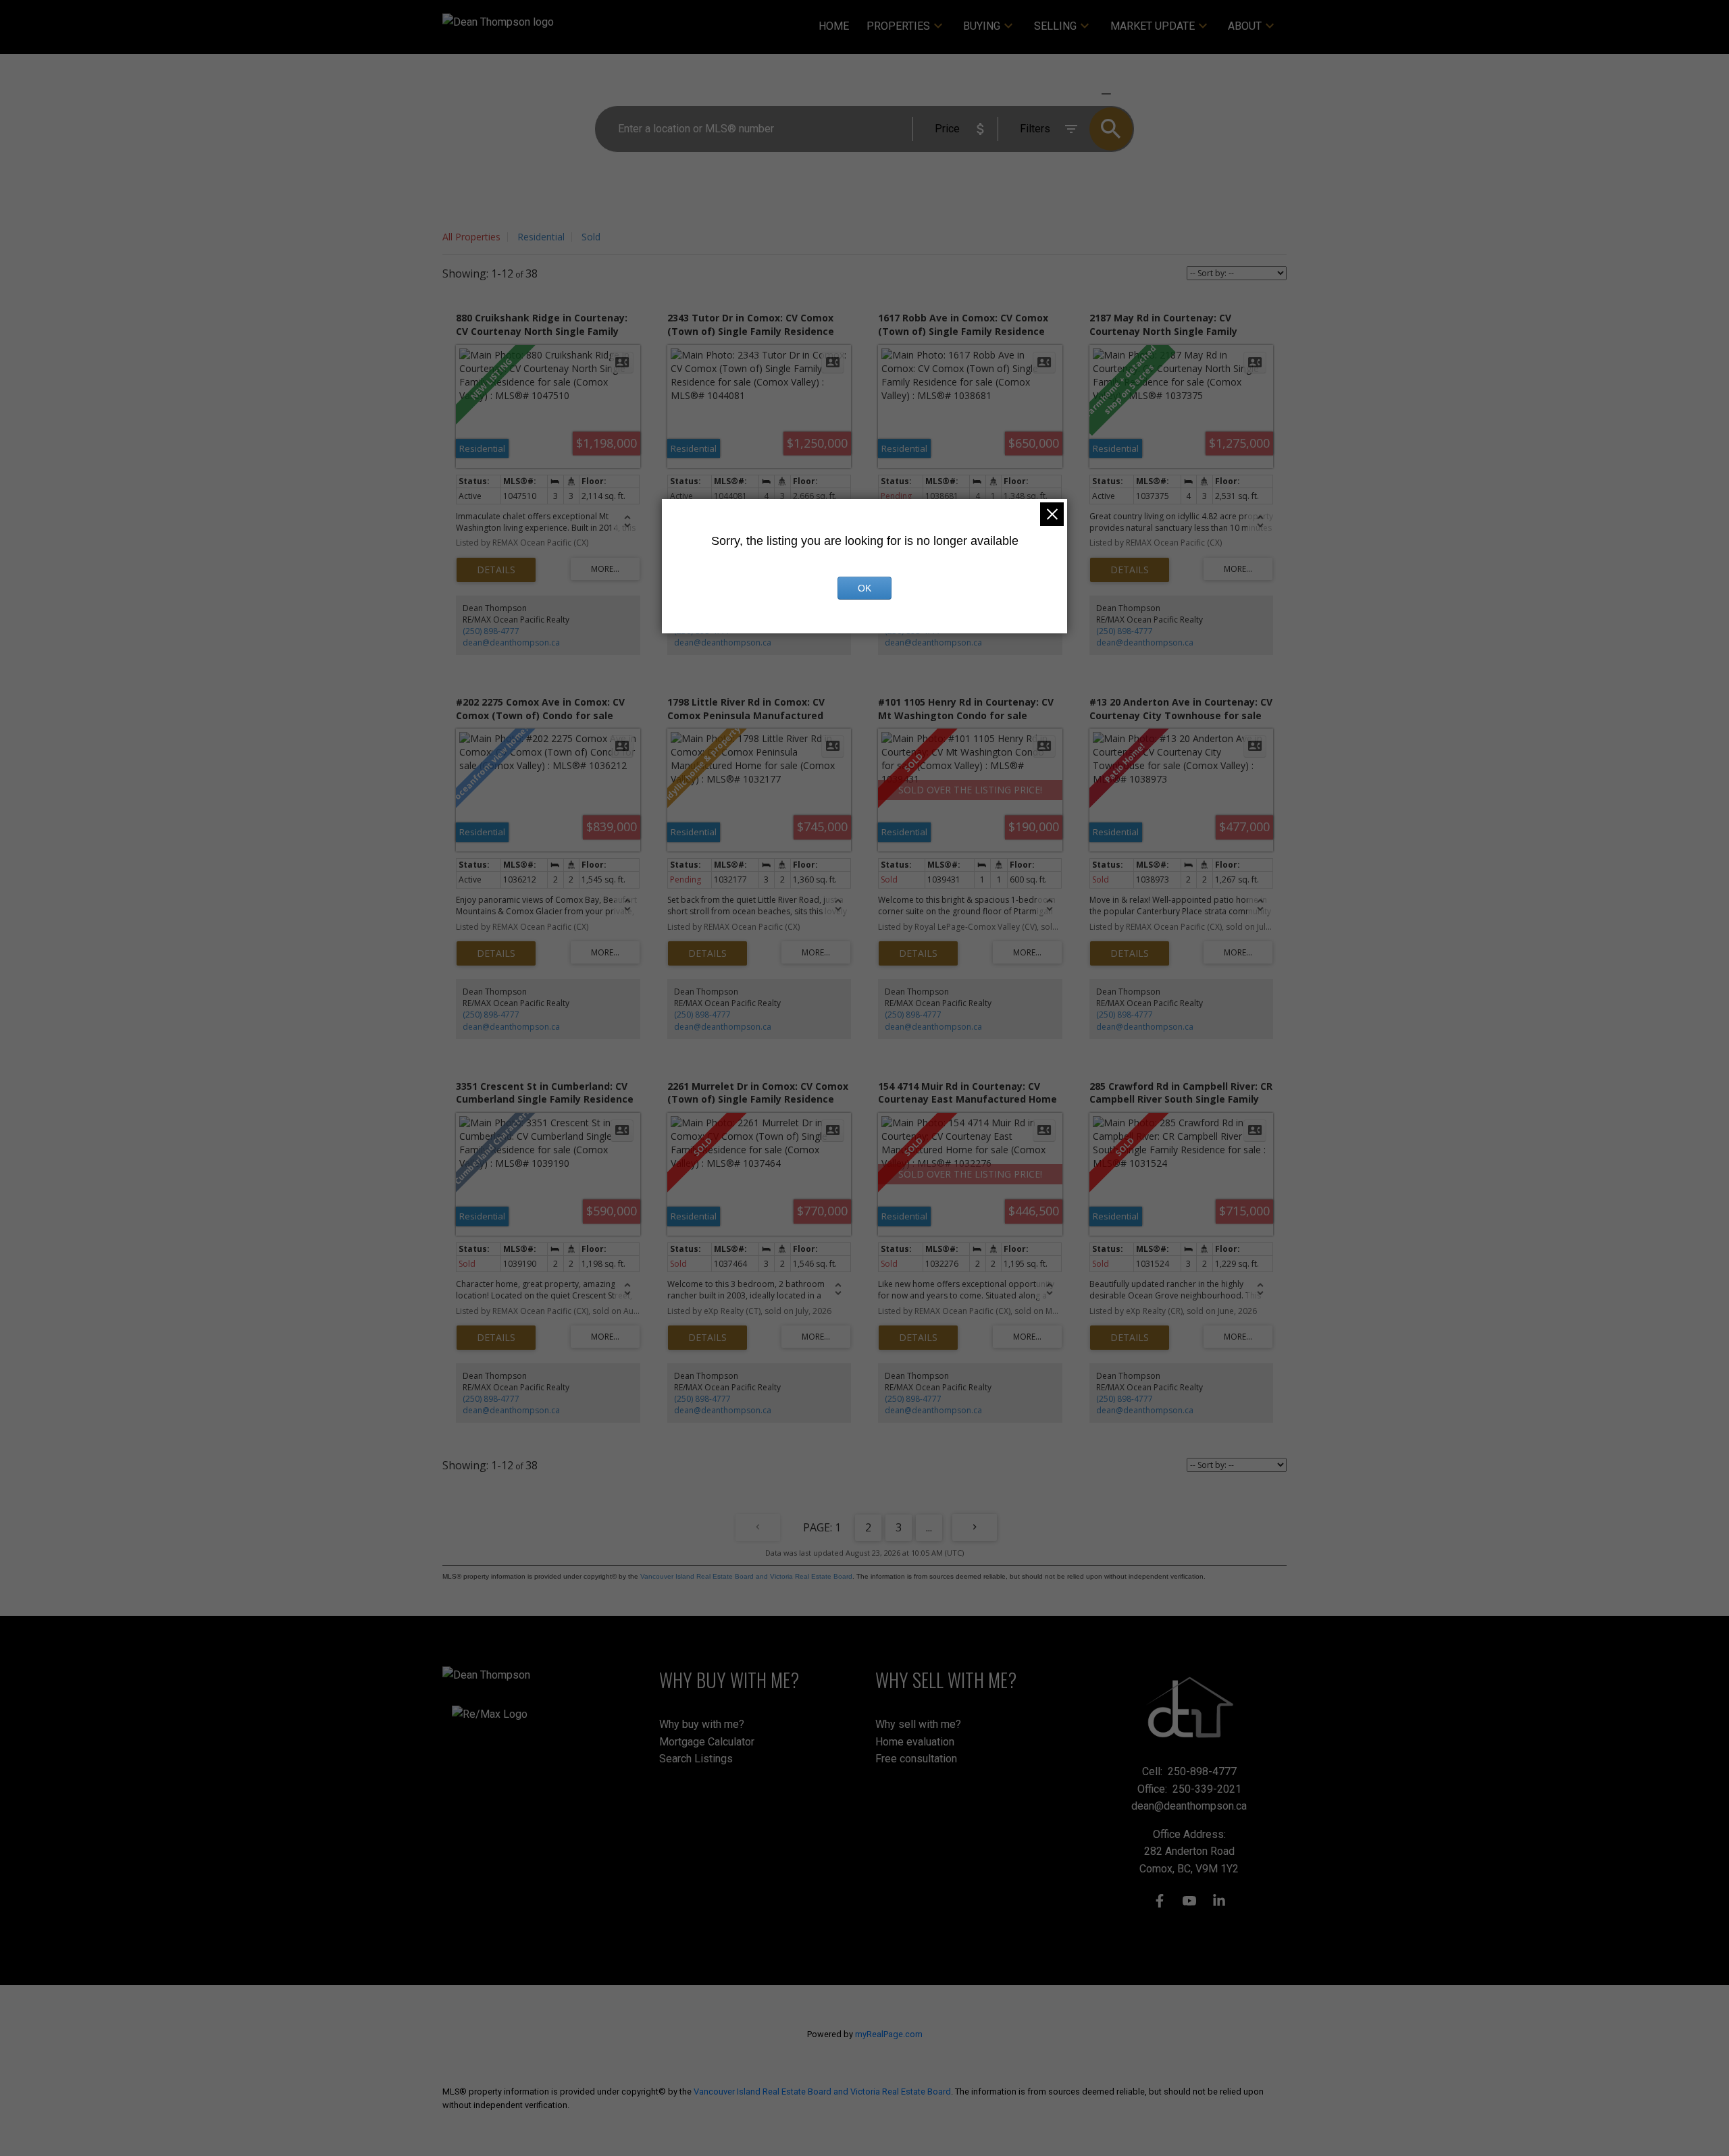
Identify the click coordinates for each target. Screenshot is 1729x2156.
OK (864, 588)
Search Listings (696, 1759)
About (1245, 26)
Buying (982, 26)
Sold (591, 237)
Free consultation (916, 1759)
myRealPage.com (889, 2034)
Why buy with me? (702, 1724)
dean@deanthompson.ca (511, 642)
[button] (1160, 1901)
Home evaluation (915, 1742)
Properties (898, 26)
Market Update (1153, 26)
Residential (541, 237)
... (929, 1527)
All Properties (471, 237)
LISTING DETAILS (496, 570)
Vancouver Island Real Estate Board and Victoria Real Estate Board (746, 1576)
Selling (1055, 26)
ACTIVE (1074, 94)
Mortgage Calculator (707, 1742)
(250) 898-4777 (491, 631)
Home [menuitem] (834, 26)
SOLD (1126, 94)
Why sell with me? (918, 1724)
